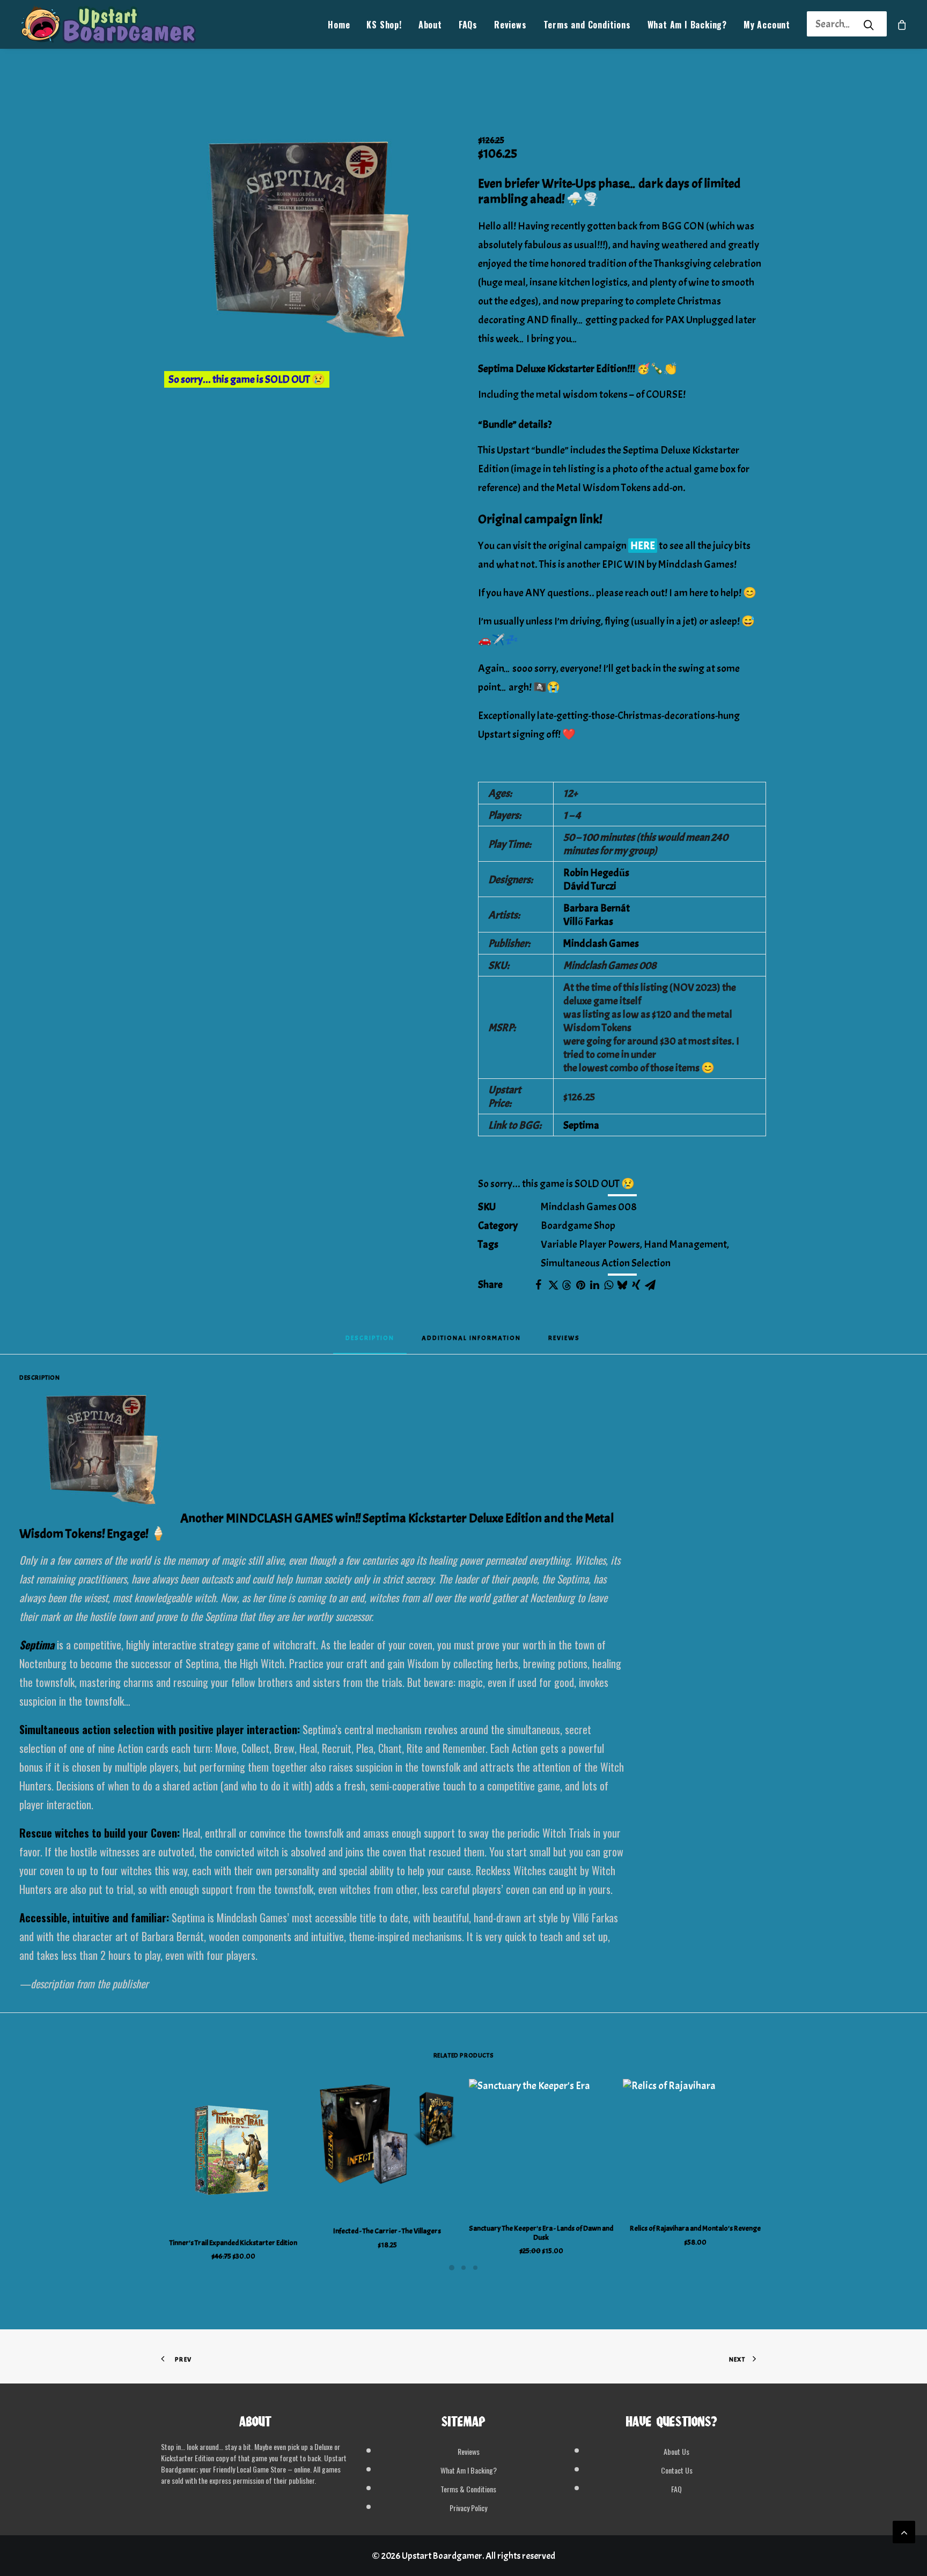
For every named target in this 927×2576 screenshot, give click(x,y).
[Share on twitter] (553, 1285)
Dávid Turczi (590, 886)
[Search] (833, 24)
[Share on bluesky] (622, 1285)
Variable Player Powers (590, 1244)
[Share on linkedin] (594, 1285)
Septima (581, 1125)
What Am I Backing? (687, 25)
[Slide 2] (464, 2268)
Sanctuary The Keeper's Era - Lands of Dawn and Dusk (541, 2233)
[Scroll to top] (904, 2529)
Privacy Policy (468, 2508)
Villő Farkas (588, 921)
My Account (767, 25)
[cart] (902, 24)
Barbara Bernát (597, 908)
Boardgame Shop (578, 1226)
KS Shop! (384, 25)
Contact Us (677, 2470)
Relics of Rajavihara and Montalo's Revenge (695, 2228)
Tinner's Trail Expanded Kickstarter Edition (233, 2243)
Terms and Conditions (587, 25)
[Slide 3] (475, 2268)
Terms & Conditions (468, 2489)
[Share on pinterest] (580, 1285)
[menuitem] (339, 24)
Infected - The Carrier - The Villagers (387, 2231)
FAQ (676, 2489)
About (430, 25)
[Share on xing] (636, 1285)
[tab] (471, 1341)
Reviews (510, 25)
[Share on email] (650, 1285)
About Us (676, 2451)
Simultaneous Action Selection (606, 1263)
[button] (305, 252)
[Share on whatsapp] (608, 1285)
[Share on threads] (566, 1285)
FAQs (468, 25)
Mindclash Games (601, 943)
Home (339, 25)
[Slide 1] (452, 2268)
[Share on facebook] (539, 1285)
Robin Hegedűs (596, 873)
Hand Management (685, 1244)
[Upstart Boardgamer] (108, 24)
